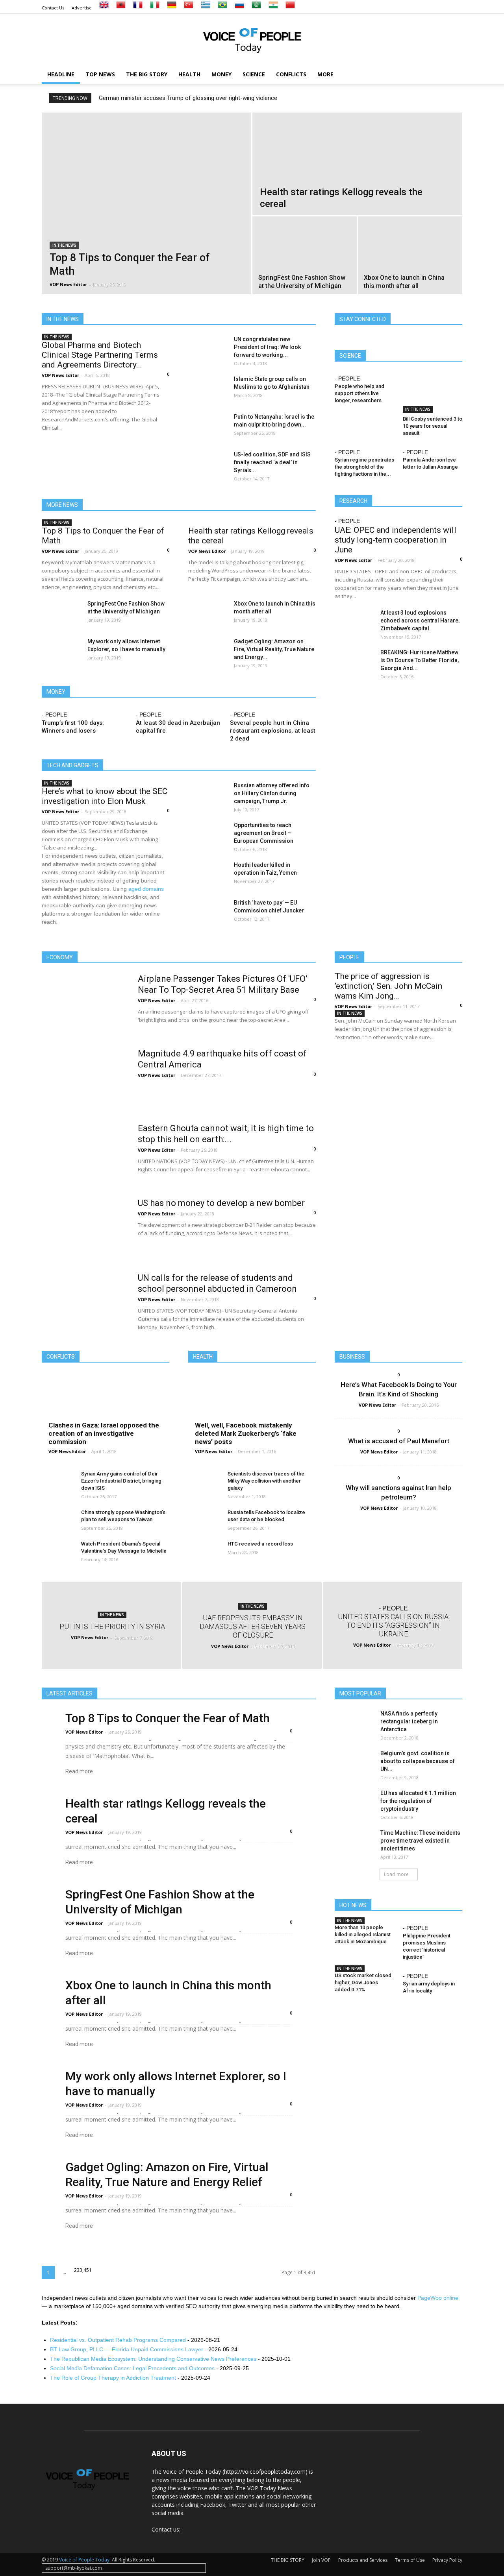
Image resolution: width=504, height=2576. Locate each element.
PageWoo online (438, 2298)
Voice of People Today (84, 2560)
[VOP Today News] (252, 40)
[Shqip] (121, 8)
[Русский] (239, 8)
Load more (396, 1874)
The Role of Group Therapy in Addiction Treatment (113, 2378)
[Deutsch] (172, 8)
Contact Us (53, 8)
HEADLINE (61, 74)
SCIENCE (254, 74)
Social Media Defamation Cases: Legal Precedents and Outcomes (132, 2368)
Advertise (82, 8)
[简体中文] (290, 8)
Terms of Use (410, 2560)
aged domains (146, 889)
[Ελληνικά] (206, 8)
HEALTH (189, 74)
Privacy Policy (447, 2560)
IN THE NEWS (64, 245)
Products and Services (363, 2560)
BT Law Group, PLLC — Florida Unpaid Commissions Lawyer (127, 2349)
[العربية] (256, 8)
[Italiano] (155, 8)
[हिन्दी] (273, 8)
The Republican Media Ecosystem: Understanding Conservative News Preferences (153, 2359)
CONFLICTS (291, 74)
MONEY (221, 74)
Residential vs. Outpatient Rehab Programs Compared (118, 2340)
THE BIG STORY (147, 74)
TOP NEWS (100, 74)
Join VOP (321, 2560)
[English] (104, 8)
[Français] (138, 8)
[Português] (222, 8)
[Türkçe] (189, 8)
